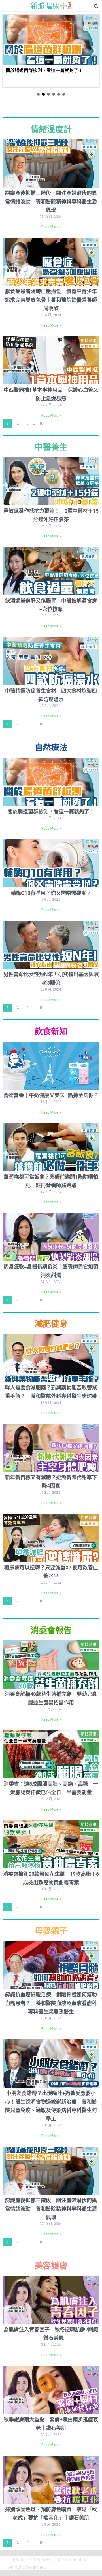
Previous (9, 51)
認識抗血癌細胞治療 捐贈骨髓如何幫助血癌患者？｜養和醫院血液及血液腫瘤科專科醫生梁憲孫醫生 (51, 2003)
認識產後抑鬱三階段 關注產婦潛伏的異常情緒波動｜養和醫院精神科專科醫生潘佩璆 (51, 202)
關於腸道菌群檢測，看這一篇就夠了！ (51, 811)
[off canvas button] (6, 6)
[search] (96, 6)
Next (93, 51)
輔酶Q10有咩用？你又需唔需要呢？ (51, 893)
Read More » (51, 227)
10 (42, 422)
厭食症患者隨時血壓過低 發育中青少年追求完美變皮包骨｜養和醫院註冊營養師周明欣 (51, 300)
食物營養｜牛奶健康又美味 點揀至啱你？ (51, 1095)
